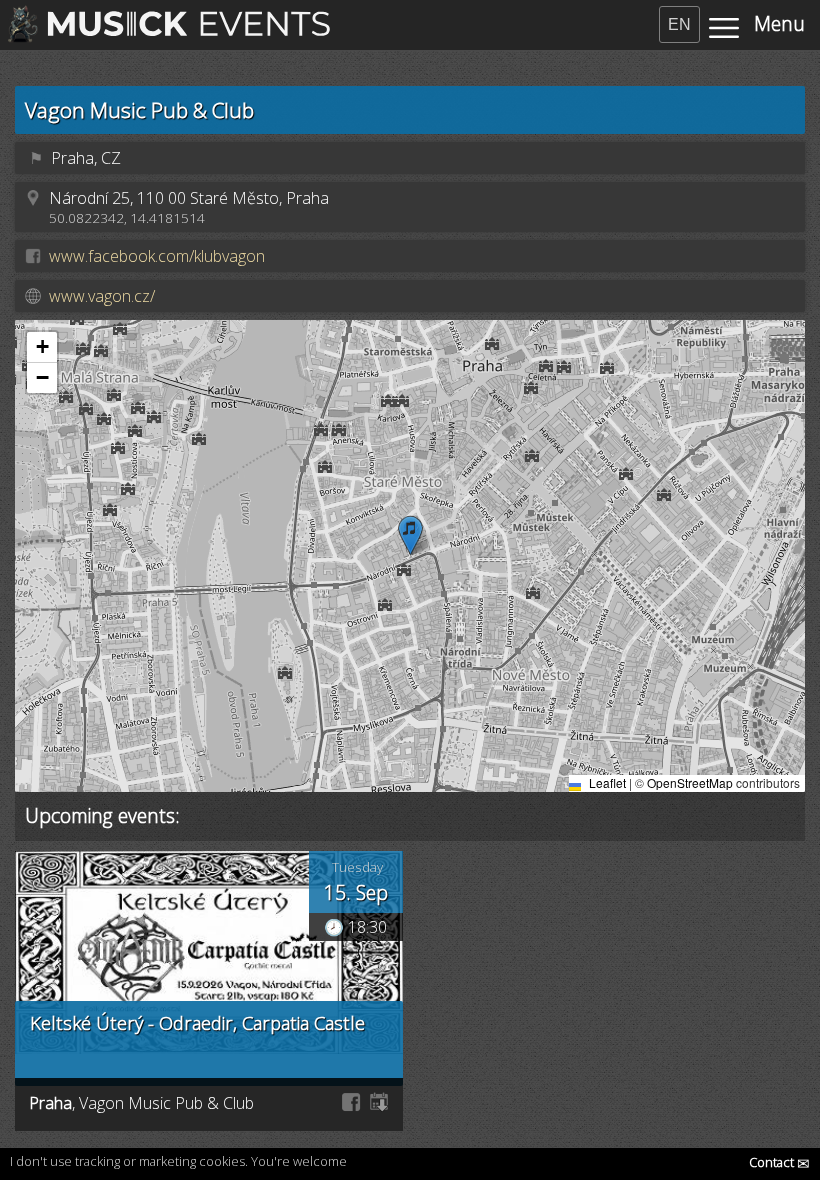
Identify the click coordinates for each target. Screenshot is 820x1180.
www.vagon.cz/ (102, 296)
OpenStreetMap (690, 782)
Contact (779, 1162)
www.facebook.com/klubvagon (157, 256)
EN (679, 24)
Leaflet (606, 782)
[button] (410, 535)
